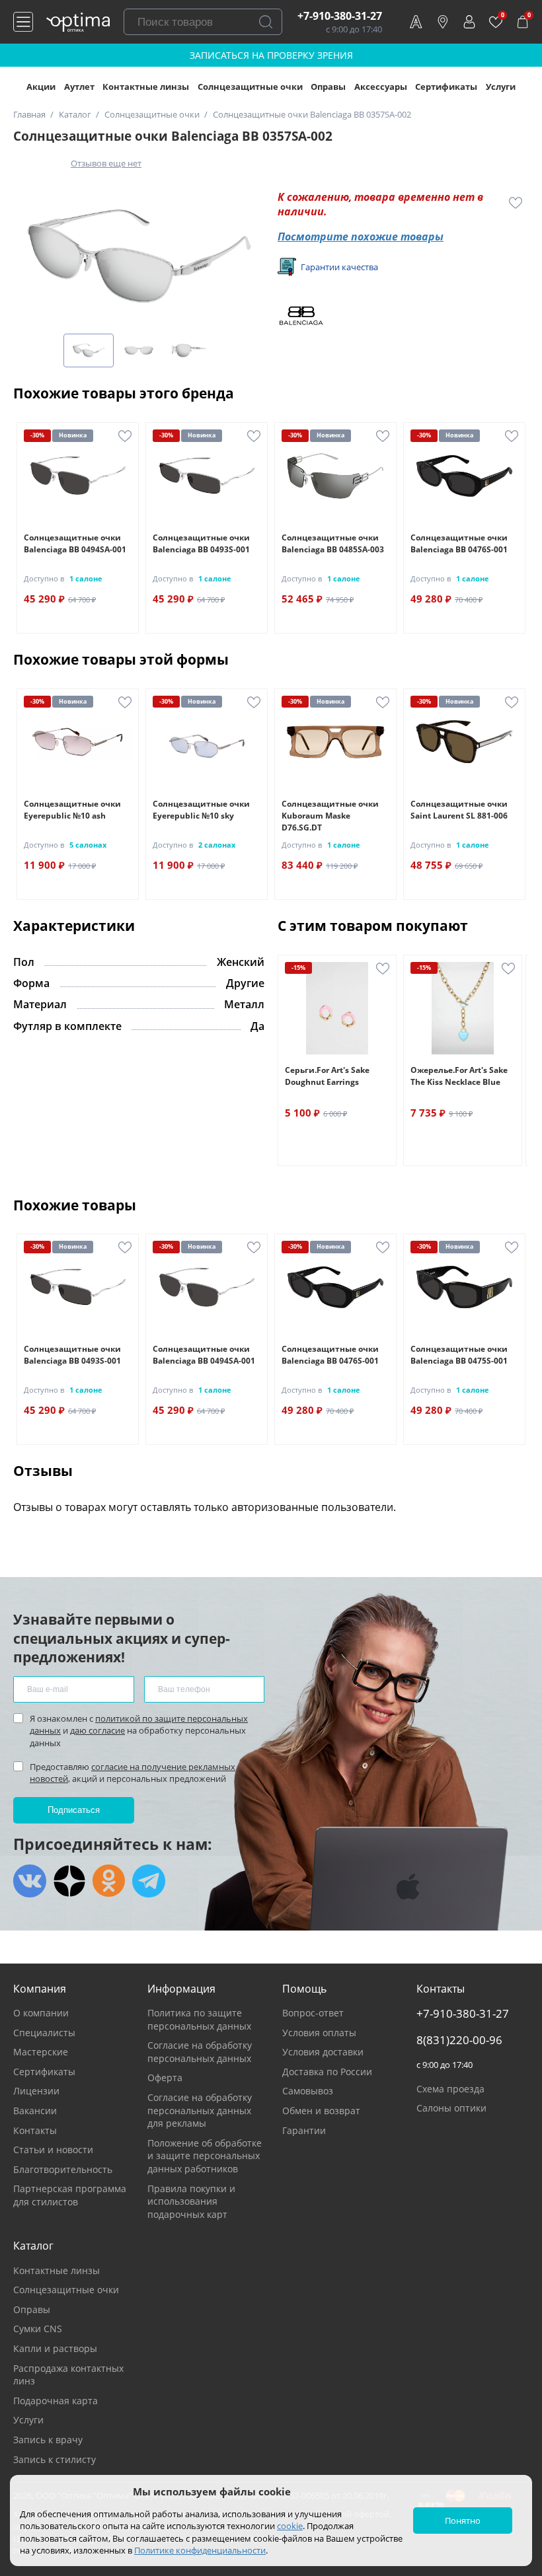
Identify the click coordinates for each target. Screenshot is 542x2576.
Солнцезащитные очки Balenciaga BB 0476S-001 (459, 543)
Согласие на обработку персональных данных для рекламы (200, 2110)
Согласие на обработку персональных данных (200, 2052)
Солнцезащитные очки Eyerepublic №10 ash (72, 810)
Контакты (35, 2130)
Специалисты (44, 2033)
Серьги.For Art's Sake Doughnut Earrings (327, 1076)
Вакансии (35, 2111)
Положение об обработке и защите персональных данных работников (205, 2156)
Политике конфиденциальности (200, 2550)
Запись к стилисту (55, 2459)
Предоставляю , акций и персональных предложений (133, 1773)
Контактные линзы (146, 87)
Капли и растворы (55, 2348)
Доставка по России (327, 2072)
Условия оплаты (319, 2033)
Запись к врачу (48, 2440)
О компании (41, 2013)
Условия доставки (323, 2052)
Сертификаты (446, 87)
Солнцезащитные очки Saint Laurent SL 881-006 (459, 810)
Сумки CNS (38, 2329)
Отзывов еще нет (106, 163)
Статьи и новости (53, 2150)
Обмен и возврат (321, 2111)
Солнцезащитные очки (250, 87)
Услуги (501, 87)
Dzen (69, 1881)
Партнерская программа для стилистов (70, 2195)
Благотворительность (63, 2169)
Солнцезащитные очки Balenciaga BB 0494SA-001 (75, 543)
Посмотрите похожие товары (361, 237)
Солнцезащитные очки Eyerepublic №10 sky (201, 810)
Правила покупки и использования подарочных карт (191, 2201)
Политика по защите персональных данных (199, 2019)
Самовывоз (308, 2091)
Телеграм (149, 1881)
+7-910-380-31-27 (340, 16)
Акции (41, 87)
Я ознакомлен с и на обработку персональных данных (139, 1730)
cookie (290, 2526)
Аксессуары (381, 87)
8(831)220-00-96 (459, 2040)
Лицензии (36, 2091)
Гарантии (304, 2130)
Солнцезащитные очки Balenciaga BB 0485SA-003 (333, 543)
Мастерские (41, 2052)
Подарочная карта (56, 2401)
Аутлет (79, 87)
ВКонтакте (30, 1881)
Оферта (165, 2078)
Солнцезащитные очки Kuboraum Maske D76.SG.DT (330, 816)
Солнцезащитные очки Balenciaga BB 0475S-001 (459, 1355)
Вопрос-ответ (313, 2013)
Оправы (328, 87)
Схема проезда (450, 2089)
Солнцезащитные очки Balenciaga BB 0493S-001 (201, 543)
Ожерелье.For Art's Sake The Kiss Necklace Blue (459, 1076)
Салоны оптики (451, 2108)
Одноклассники (109, 1881)
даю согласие (97, 1730)
